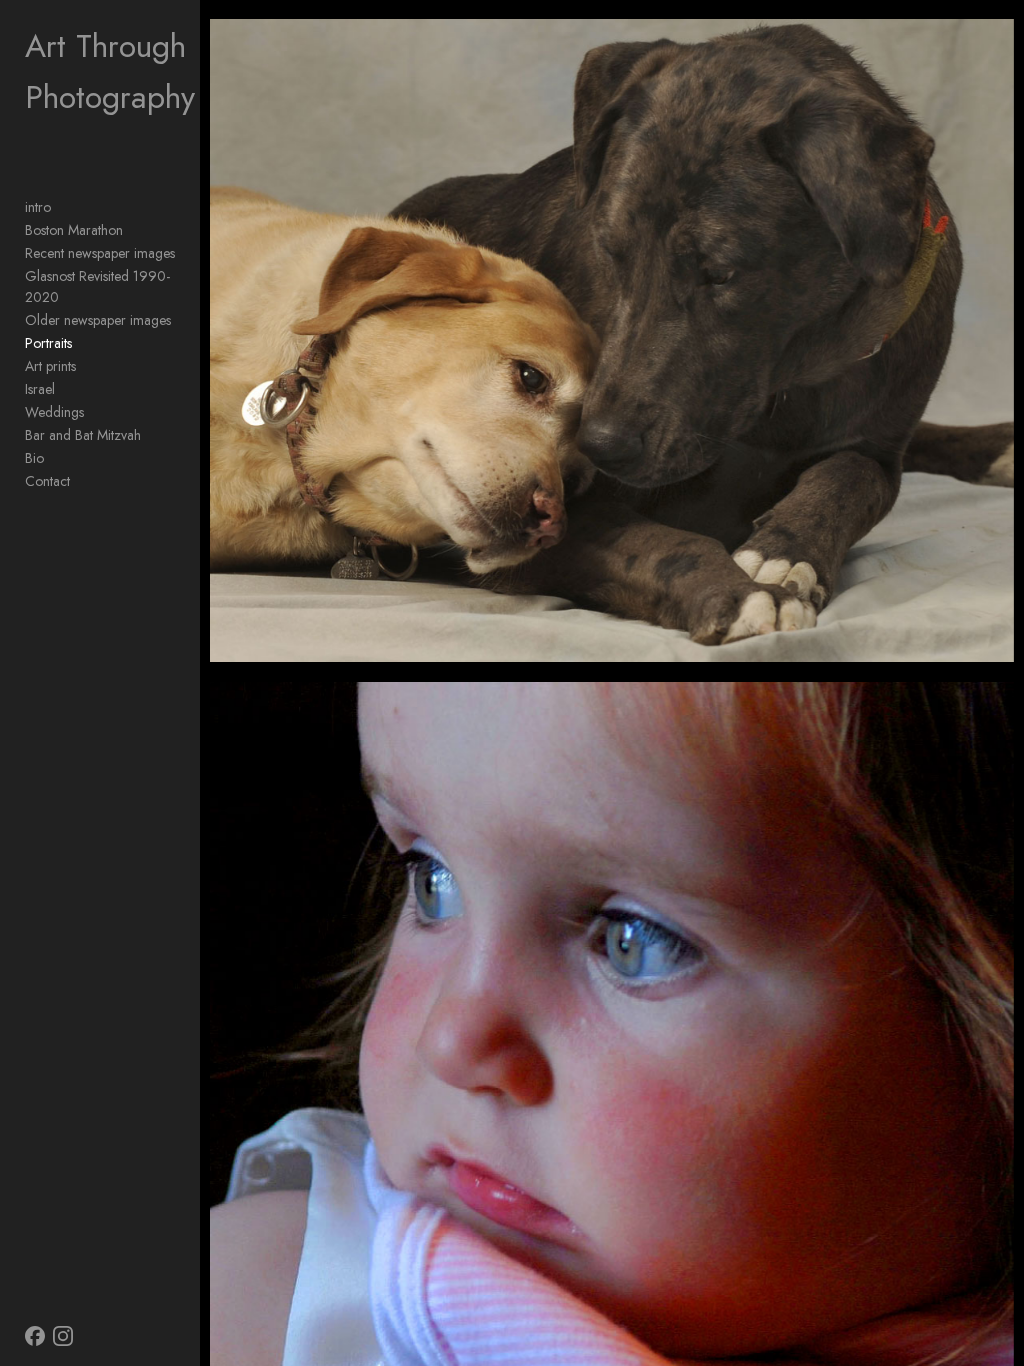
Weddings (54, 412)
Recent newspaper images (100, 253)
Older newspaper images (98, 320)
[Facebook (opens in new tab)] (35, 1336)
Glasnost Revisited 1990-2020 (97, 286)
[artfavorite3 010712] (612, 340)
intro (38, 207)
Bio (34, 458)
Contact (47, 481)
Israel (40, 389)
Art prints (50, 366)
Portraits (48, 343)
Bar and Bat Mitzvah (83, 435)
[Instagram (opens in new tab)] (63, 1336)
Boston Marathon (74, 230)
